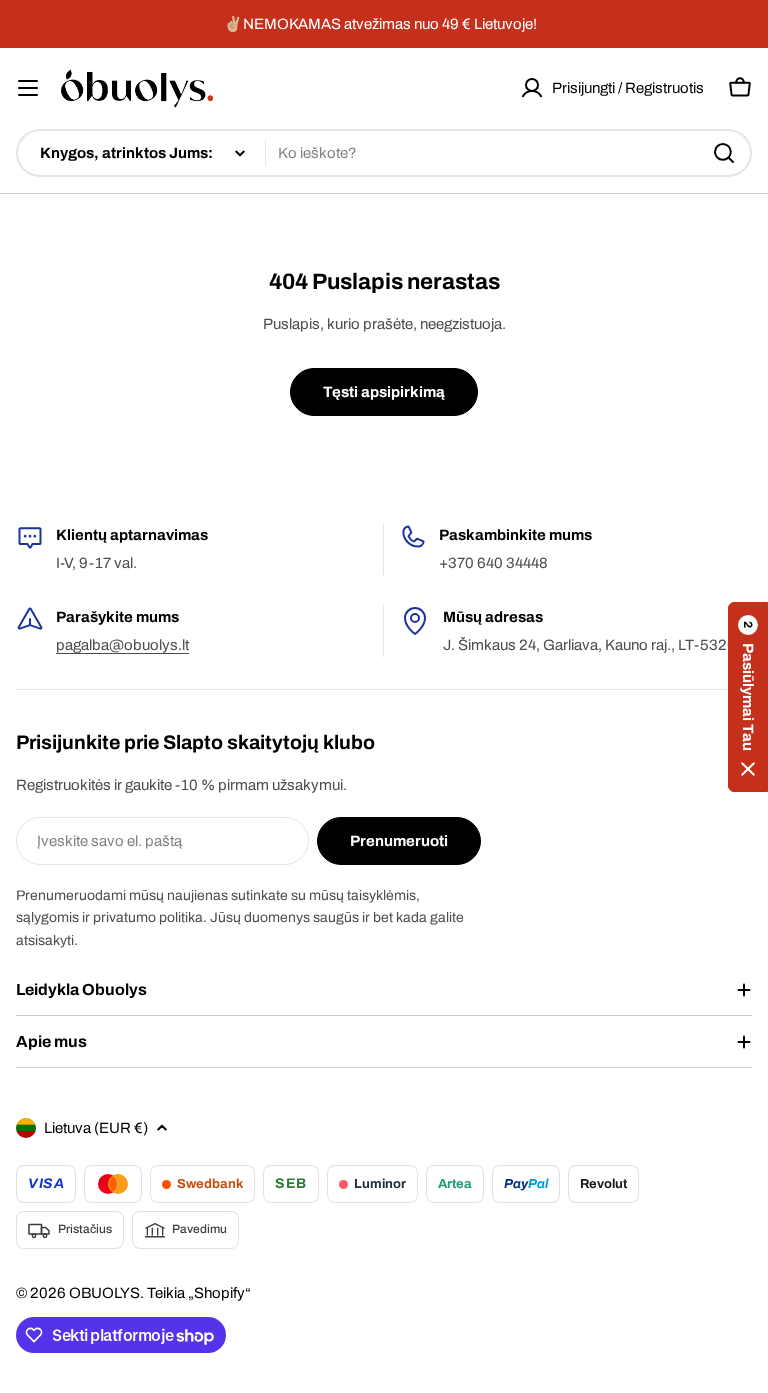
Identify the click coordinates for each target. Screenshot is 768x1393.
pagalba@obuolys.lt (122, 645)
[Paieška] (724, 153)
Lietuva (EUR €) (96, 1128)
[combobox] (384, 153)
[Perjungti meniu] (28, 88)
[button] (748, 697)
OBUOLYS (104, 1293)
